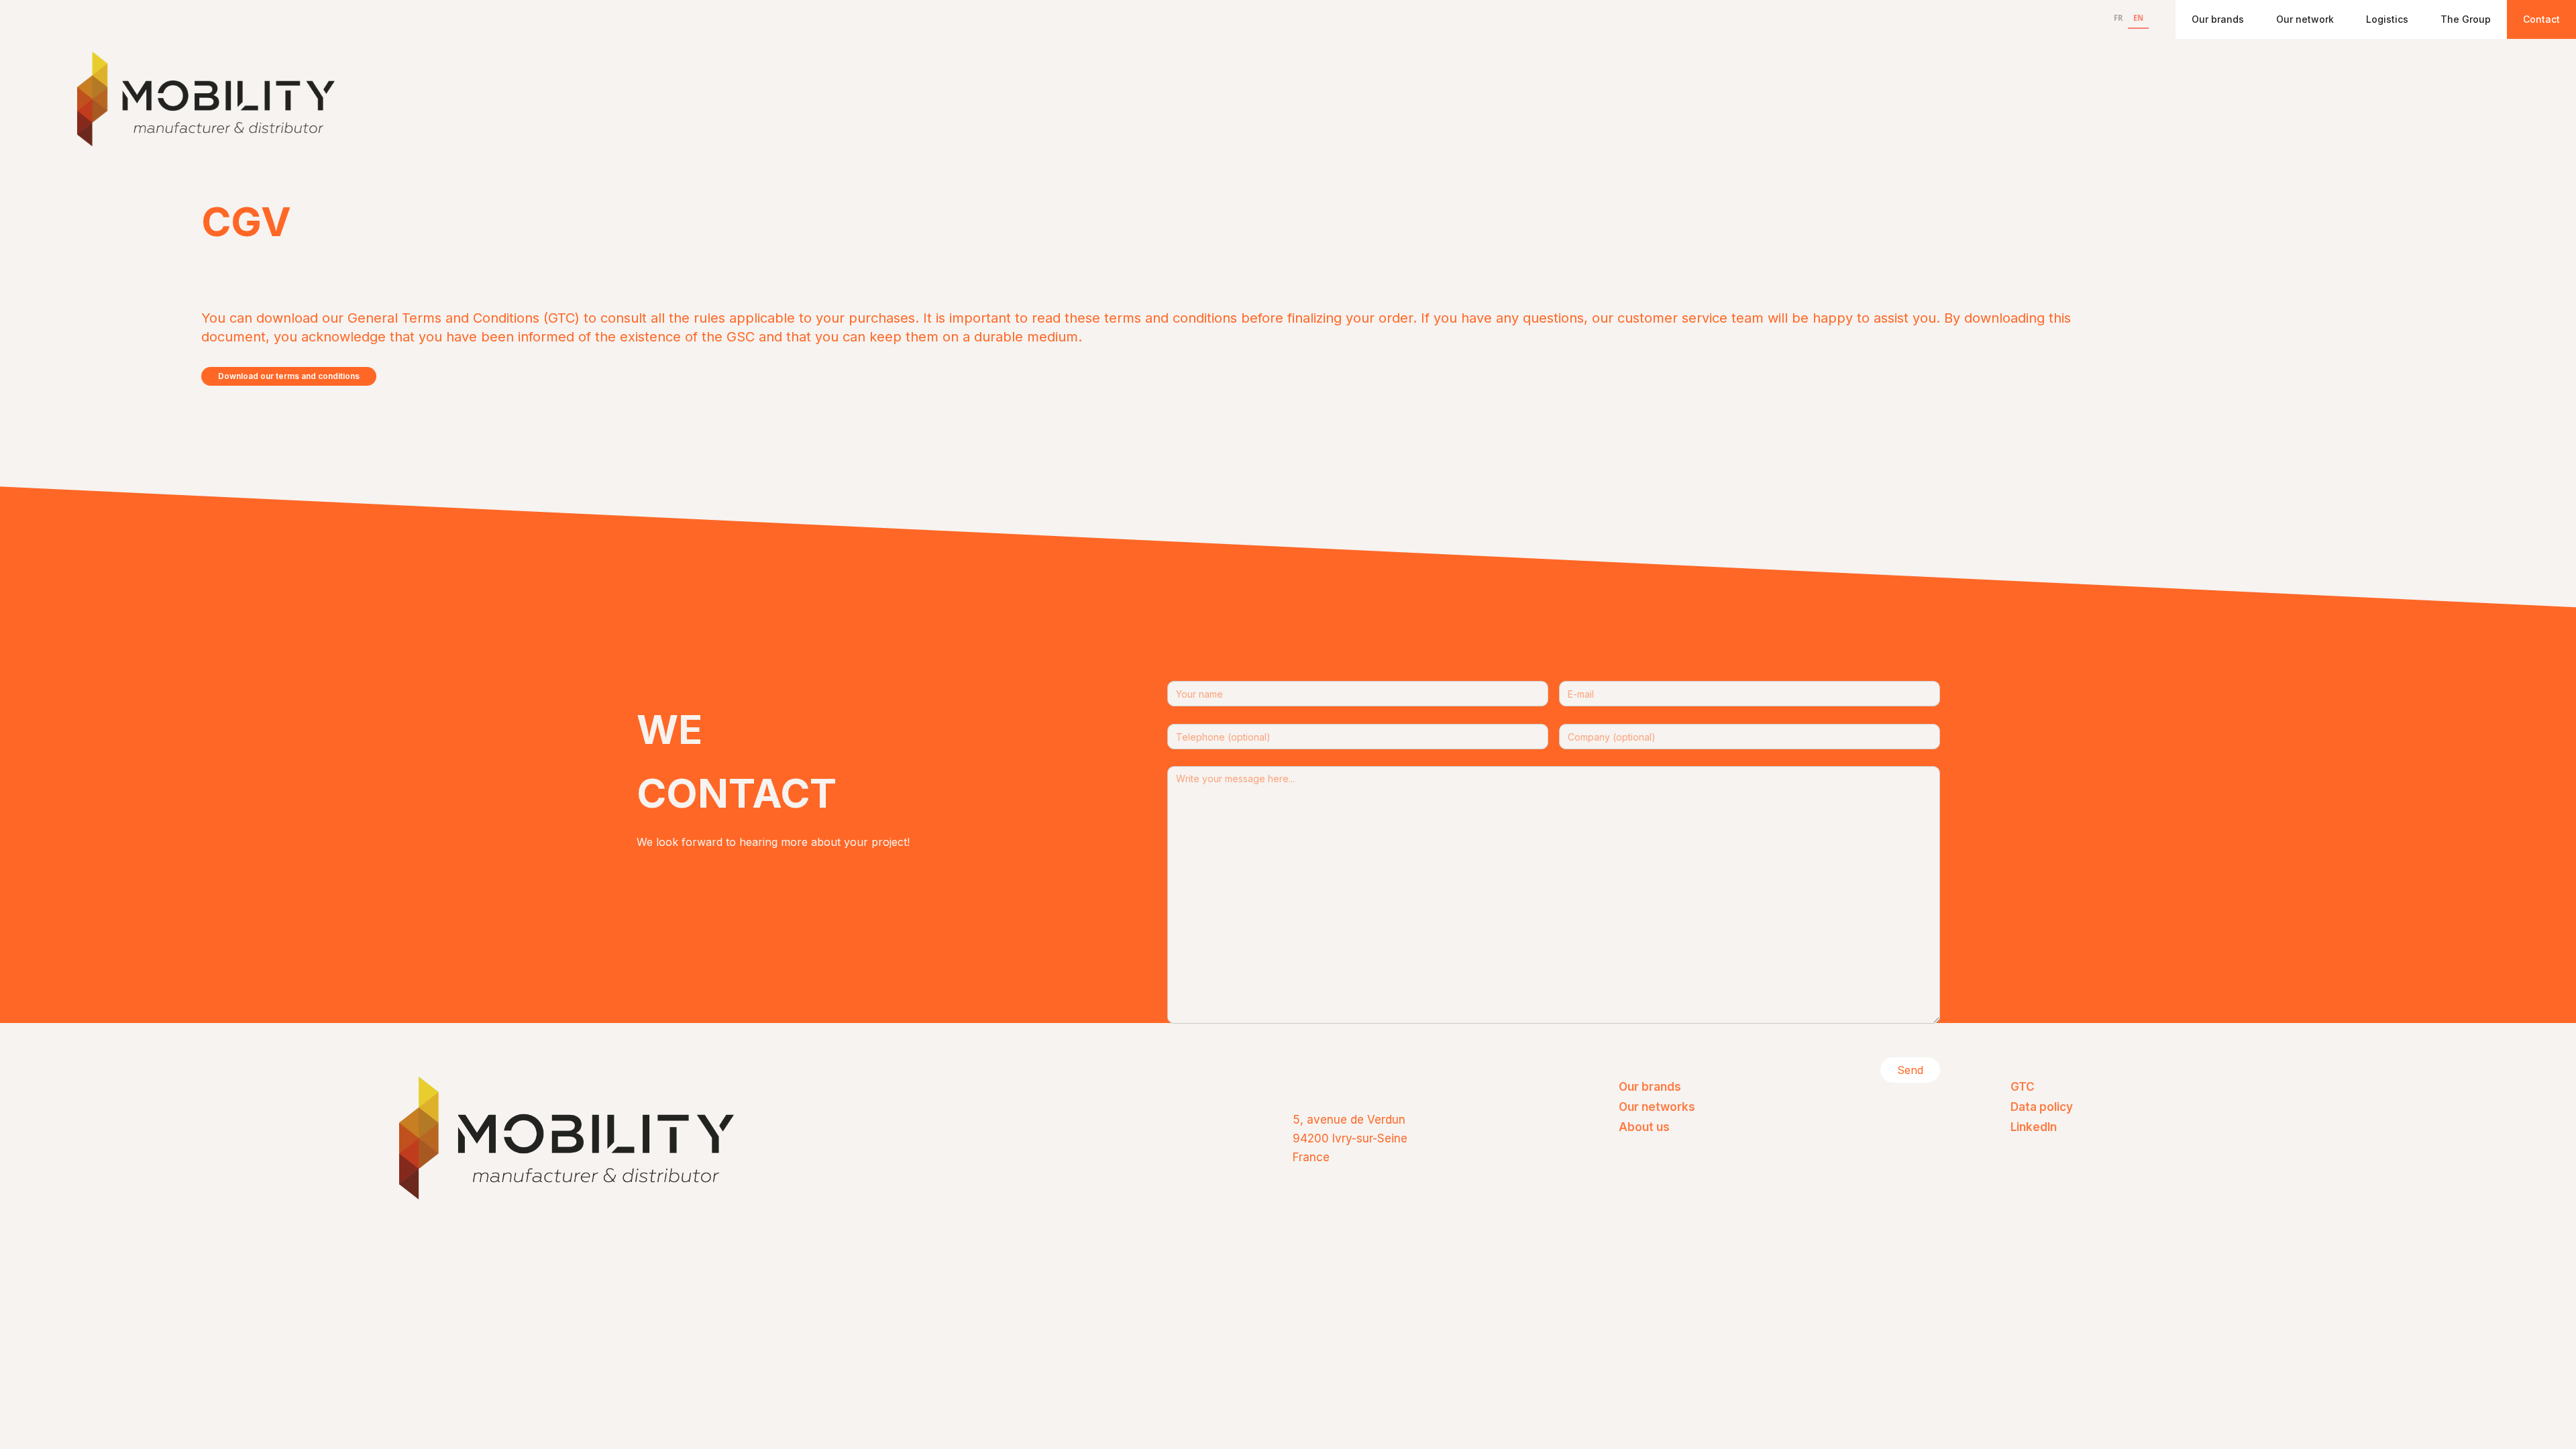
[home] (206, 99)
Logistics (2387, 19)
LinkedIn (2034, 1127)
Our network (2305, 19)
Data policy (2042, 1107)
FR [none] (2118, 18)
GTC (2023, 1087)
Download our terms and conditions (289, 376)
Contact (2541, 19)
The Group (2466, 19)
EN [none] (2138, 18)
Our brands (2218, 19)
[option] (2118, 19)
